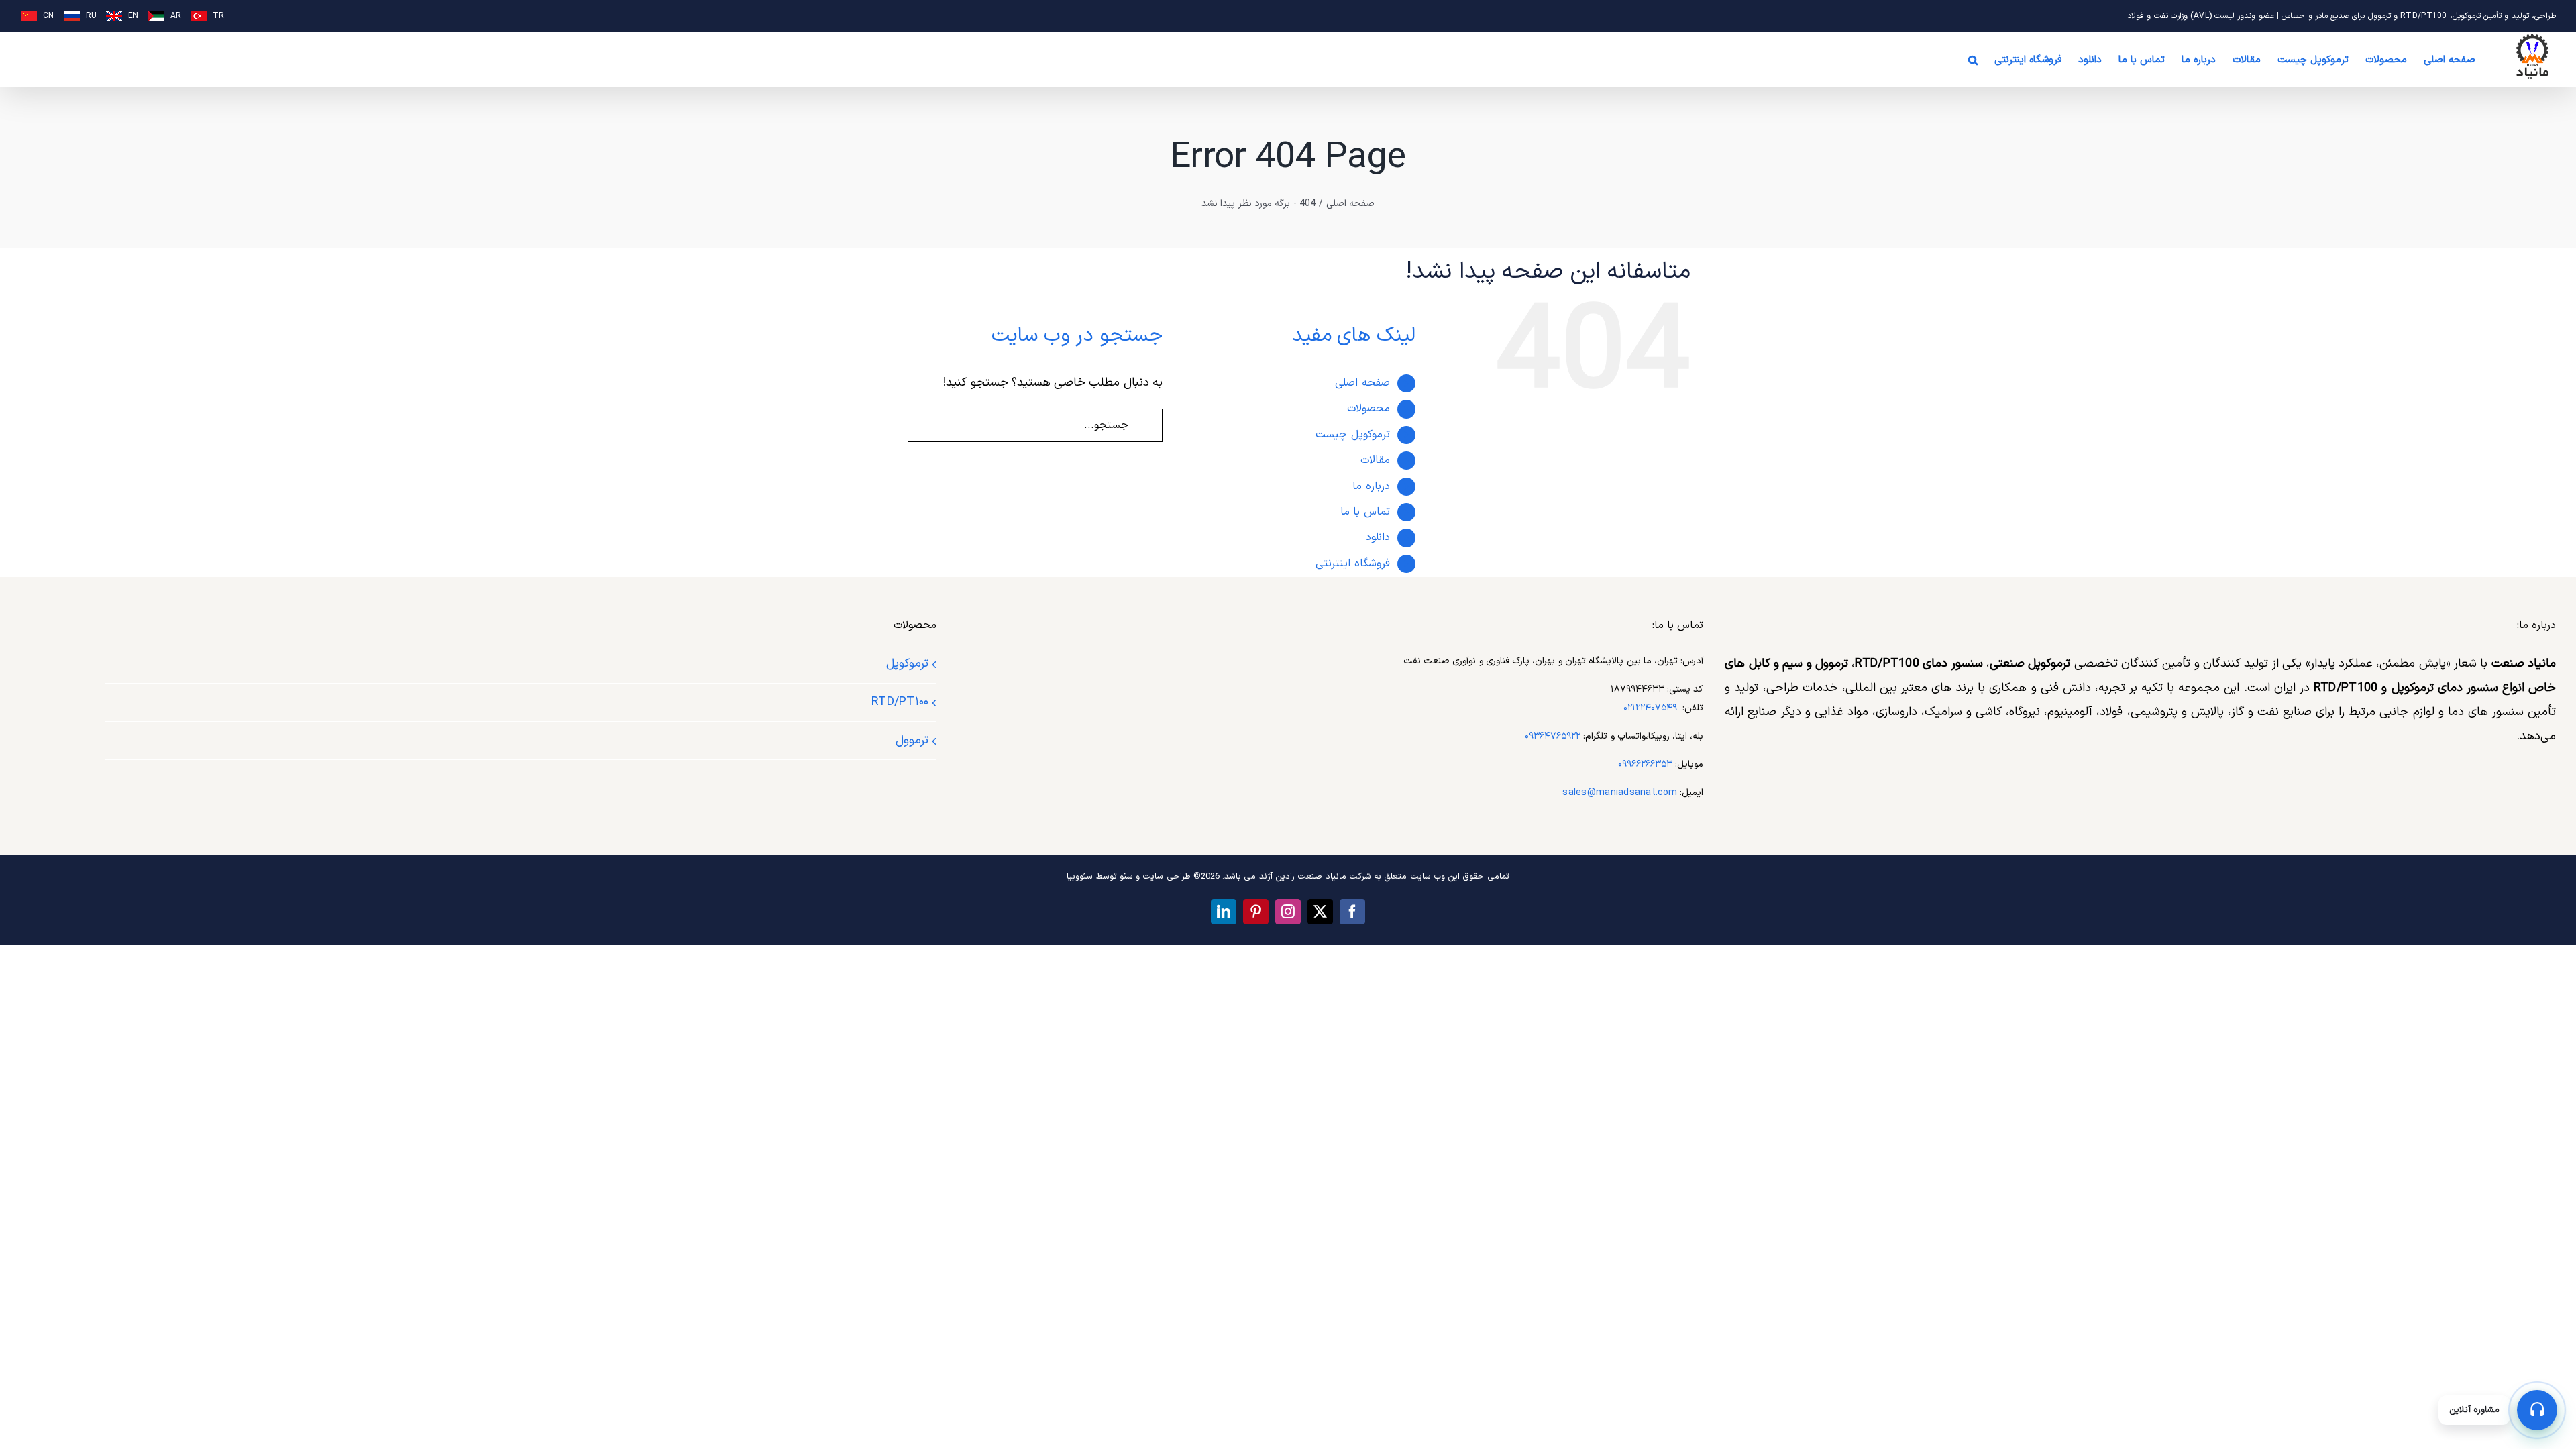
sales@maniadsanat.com (1620, 793)
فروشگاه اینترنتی (1352, 563)
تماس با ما (1365, 512)
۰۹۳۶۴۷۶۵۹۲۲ (1553, 736)
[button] (1973, 60)
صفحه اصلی (1362, 383)
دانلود (1378, 537)
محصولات (1368, 409)
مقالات (1375, 460)
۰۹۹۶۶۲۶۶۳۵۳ (1645, 764)
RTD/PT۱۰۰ (900, 702)
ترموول (912, 740)
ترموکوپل (907, 664)
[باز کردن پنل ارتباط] (2537, 1410)
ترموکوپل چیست (1352, 435)
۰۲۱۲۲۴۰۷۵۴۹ (1650, 708)
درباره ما (1371, 486)
